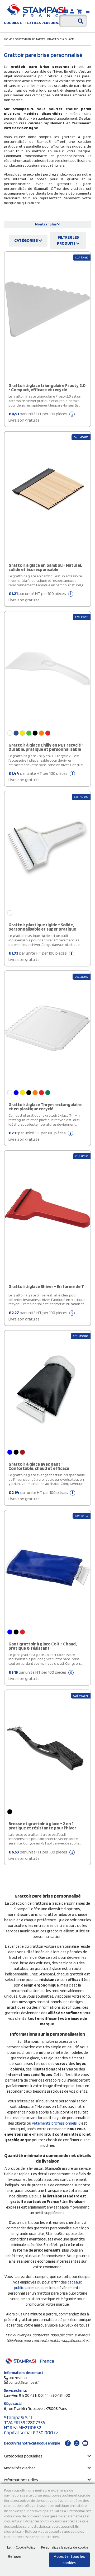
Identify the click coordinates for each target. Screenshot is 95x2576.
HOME (8, 39)
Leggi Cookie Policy (21, 2547)
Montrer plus (46, 224)
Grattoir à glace (60, 39)
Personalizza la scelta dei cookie (65, 2547)
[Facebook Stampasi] (68, 2443)
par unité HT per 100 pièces (38, 417)
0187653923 (18, 2378)
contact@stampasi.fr (24, 2382)
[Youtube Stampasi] (85, 2443)
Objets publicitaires (30, 39)
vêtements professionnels (54, 2123)
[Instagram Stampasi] (77, 2443)
